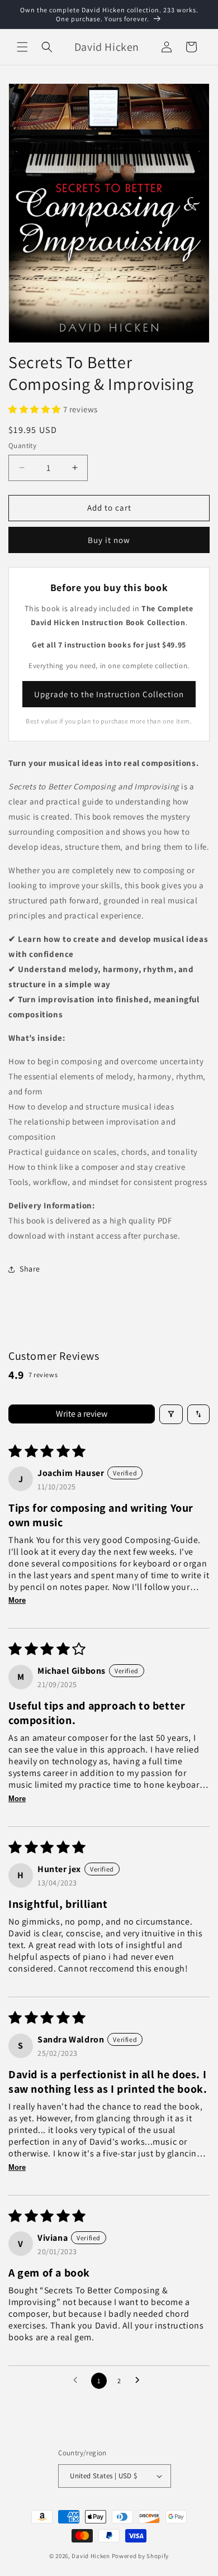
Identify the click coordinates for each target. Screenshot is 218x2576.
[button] (22, 47)
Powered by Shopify (141, 2556)
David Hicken (91, 2556)
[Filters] (171, 1414)
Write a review (82, 1414)
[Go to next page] (140, 2380)
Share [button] (30, 1269)
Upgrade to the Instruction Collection (109, 694)
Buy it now (109, 540)
